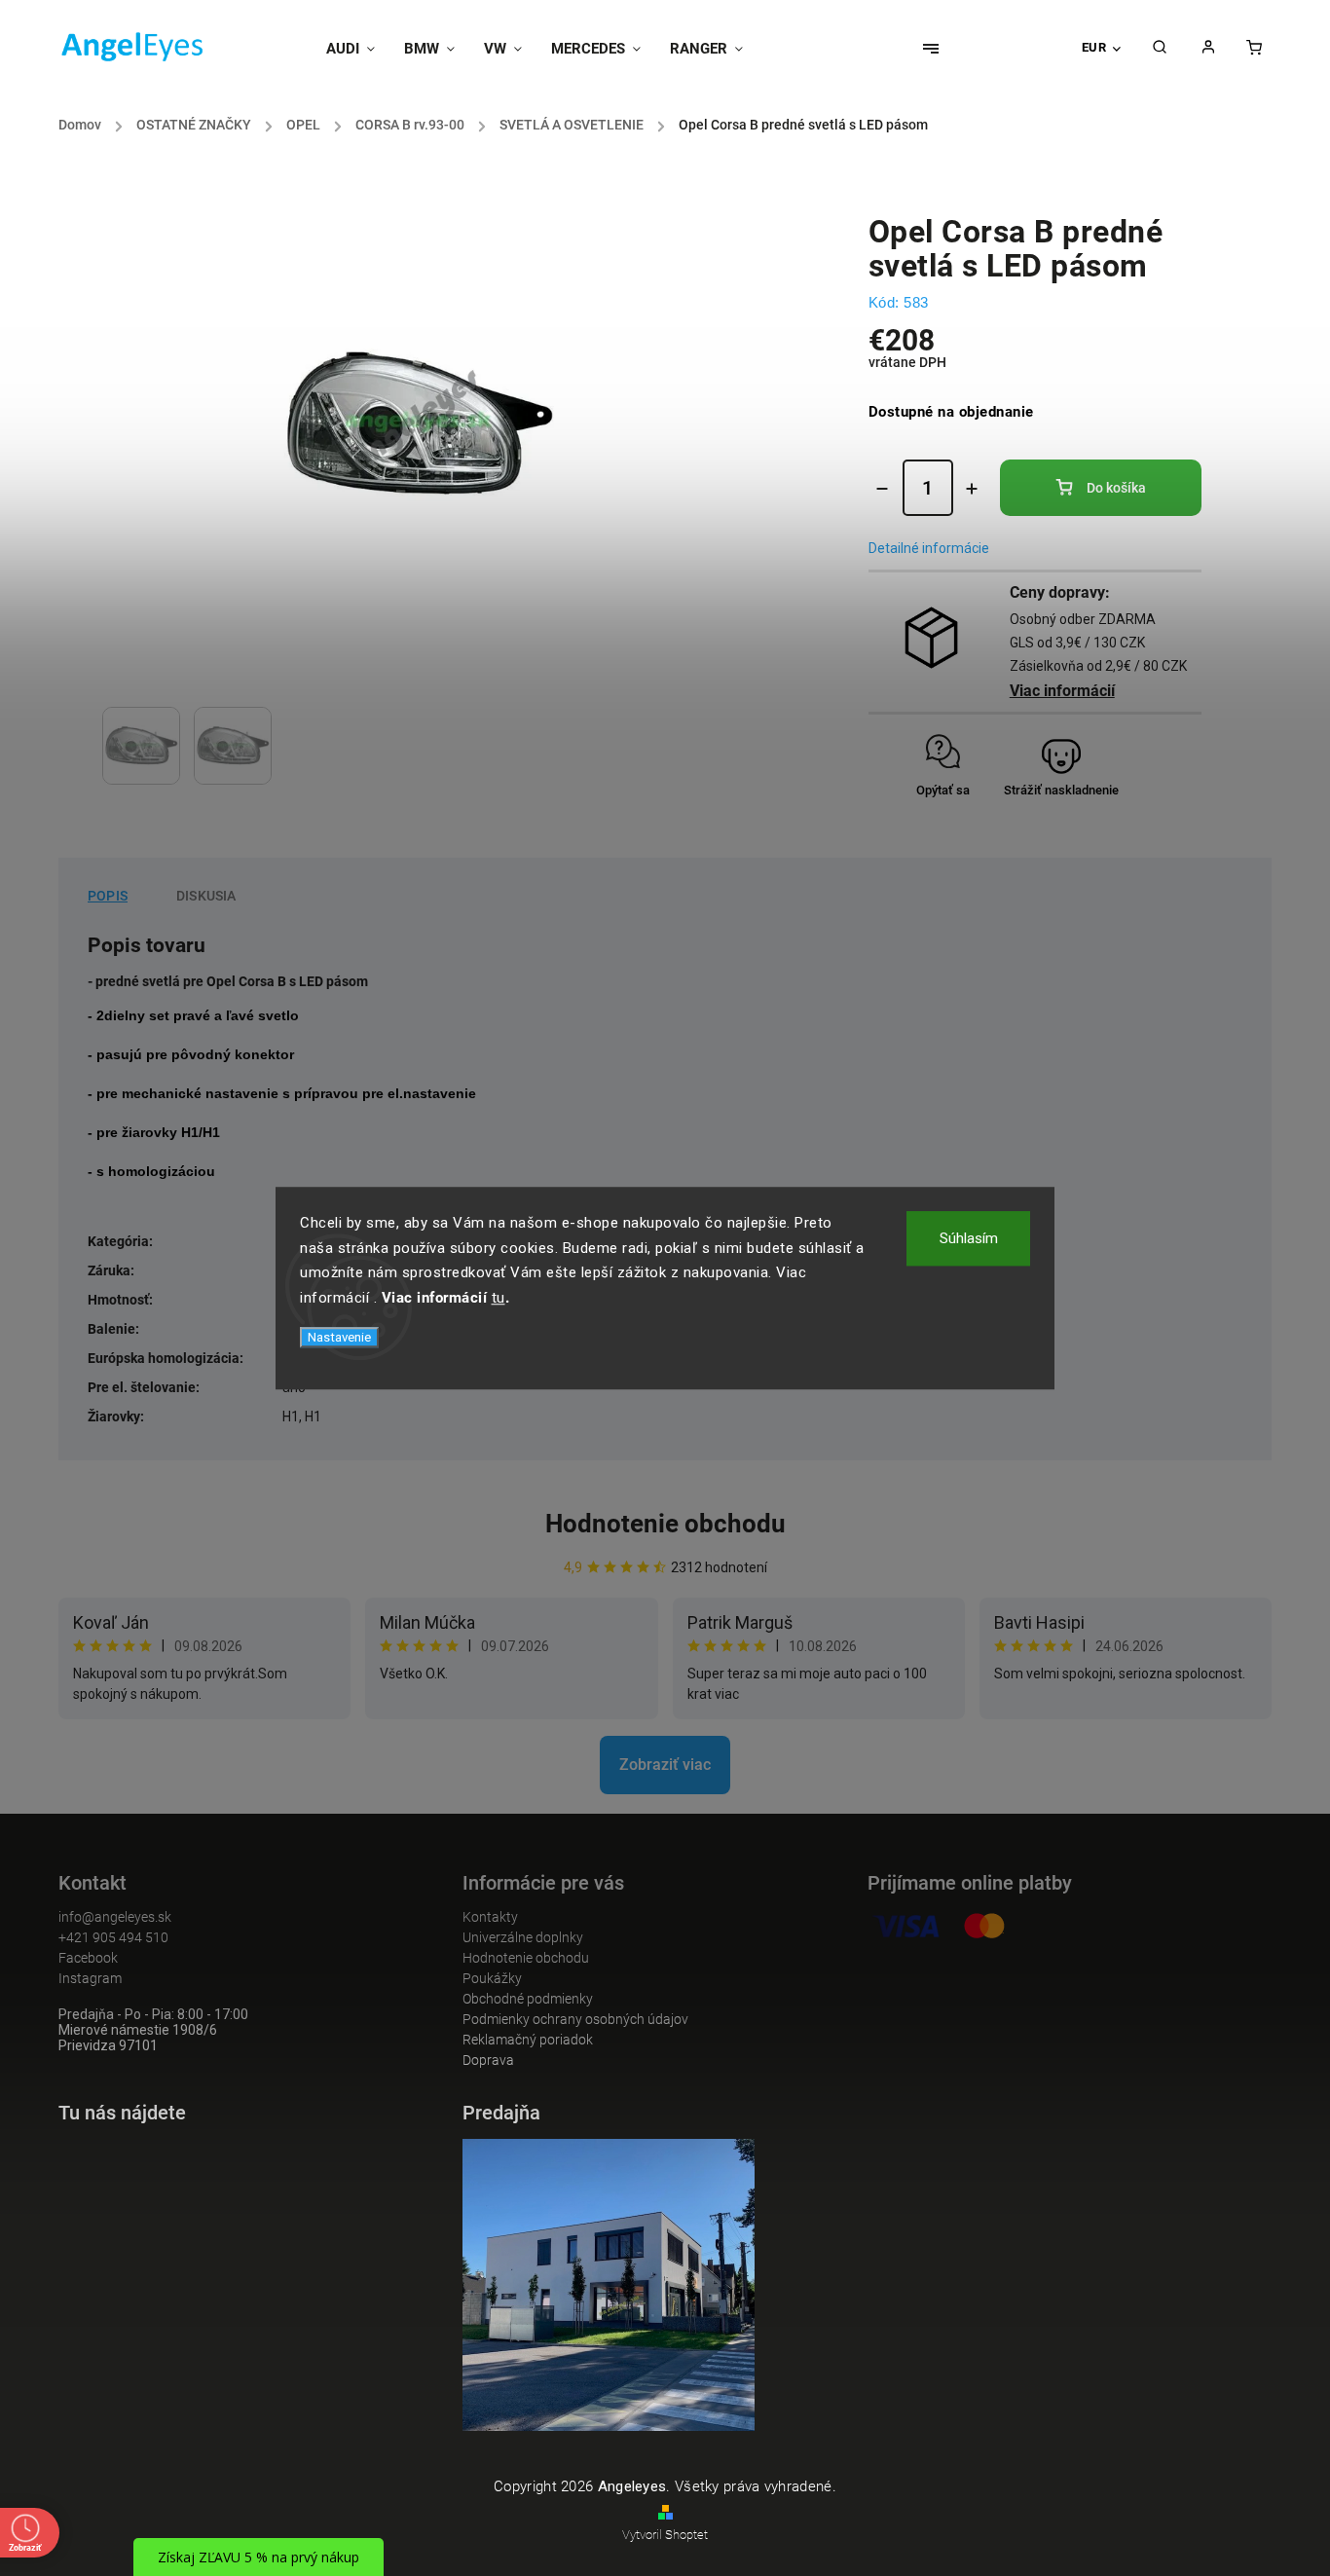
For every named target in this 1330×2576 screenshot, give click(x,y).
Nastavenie (339, 1337)
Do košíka (1116, 488)
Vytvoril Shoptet (665, 2535)
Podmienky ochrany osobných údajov (575, 2019)
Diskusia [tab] (206, 896)
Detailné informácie (929, 548)
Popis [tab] (108, 896)
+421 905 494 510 (113, 1937)
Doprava (488, 2060)
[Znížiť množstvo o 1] (882, 489)
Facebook (88, 1958)
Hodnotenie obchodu (665, 1524)
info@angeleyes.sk (115, 1917)
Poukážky (492, 1978)
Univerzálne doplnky (523, 1937)
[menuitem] (358, 49)
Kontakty (490, 1917)
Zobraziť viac (665, 1765)
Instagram (90, 1978)
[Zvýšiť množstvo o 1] (972, 489)
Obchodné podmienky (528, 1999)
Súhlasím (969, 1238)
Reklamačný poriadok (528, 2040)
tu (499, 1298)
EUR (1094, 47)
